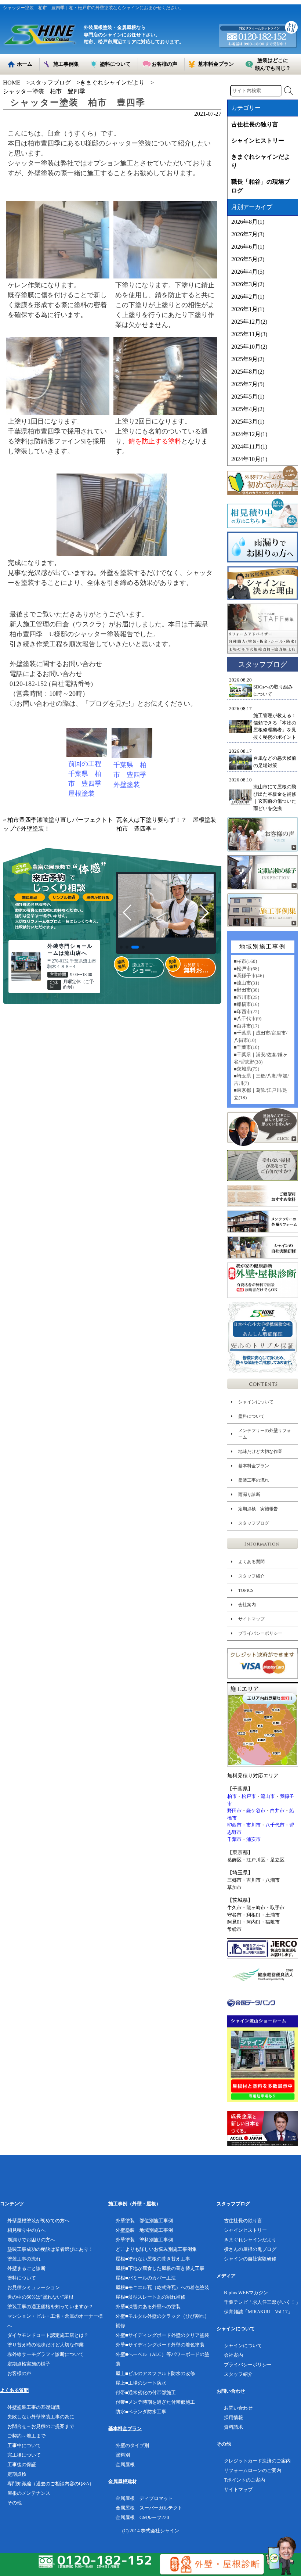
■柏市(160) (245, 961)
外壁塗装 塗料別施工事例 (144, 2240)
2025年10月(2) (249, 347)
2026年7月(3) (248, 234)
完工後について (24, 2455)
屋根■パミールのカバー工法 (146, 2278)
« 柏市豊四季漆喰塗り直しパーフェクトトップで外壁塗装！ (58, 824)
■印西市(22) (246, 1012)
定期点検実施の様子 (29, 2364)
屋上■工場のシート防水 (141, 2383)
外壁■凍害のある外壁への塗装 (148, 2307)
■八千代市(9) (248, 1019)
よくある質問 (251, 1562)
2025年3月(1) (248, 422)
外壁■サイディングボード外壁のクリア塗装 (162, 2335)
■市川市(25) (246, 997)
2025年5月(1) (248, 397)
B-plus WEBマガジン (246, 2293)
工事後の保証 (22, 2465)
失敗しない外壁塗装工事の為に (41, 2417)
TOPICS (246, 1590)
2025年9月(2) (248, 359)
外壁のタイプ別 (132, 2445)
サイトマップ (251, 1619)
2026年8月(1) (248, 222)
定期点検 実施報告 (258, 1509)
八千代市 (275, 1825)
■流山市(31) (246, 983)
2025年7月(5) (248, 384)
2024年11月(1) (249, 447)
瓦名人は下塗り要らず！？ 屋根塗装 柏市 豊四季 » (169, 824)
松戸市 (249, 1796)
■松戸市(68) (246, 969)
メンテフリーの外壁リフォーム (265, 1434)
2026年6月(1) (248, 247)
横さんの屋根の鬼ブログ (250, 2249)
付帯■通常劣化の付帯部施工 (146, 2392)
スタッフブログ (50, 82)
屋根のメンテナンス (29, 2493)
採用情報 (233, 2417)
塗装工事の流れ (254, 1480)
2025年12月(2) (249, 322)
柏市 (232, 1796)
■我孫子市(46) (249, 976)
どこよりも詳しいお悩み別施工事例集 (156, 2249)
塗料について (251, 1416)
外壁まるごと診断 (26, 2268)
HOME (12, 82)
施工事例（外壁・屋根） (135, 2204)
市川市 (253, 1825)
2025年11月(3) (249, 334)
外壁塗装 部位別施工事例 (144, 2221)
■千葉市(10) (246, 1047)
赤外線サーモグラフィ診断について (46, 2354)
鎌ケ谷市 (256, 1811)
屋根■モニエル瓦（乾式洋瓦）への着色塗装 (162, 2287)
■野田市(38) (246, 990)
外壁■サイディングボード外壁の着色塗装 (160, 2345)
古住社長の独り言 (255, 124)
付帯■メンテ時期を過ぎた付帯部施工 (155, 2402)
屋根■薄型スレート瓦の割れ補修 (150, 2297)
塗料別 (123, 2455)
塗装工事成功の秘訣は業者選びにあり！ (50, 2249)
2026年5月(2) (248, 259)
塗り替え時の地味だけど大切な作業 (46, 2345)
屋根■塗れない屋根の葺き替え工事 (153, 2259)
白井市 (277, 1811)
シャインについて (256, 1402)
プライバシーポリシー (260, 1633)
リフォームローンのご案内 (253, 2470)
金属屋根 (125, 2465)
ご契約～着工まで (26, 2436)
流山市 (268, 1796)
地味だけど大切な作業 (260, 1451)
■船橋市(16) (246, 1004)
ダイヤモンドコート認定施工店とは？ (48, 2335)
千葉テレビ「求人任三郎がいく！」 (262, 2302)
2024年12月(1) (249, 434)
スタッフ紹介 (251, 1576)
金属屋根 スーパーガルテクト (149, 2508)
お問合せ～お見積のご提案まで (41, 2426)
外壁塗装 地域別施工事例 (144, 2230)
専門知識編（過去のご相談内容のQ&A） (51, 2484)
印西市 (234, 1825)
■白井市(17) (246, 1026)
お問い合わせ (238, 2408)
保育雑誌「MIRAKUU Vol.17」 (258, 2312)
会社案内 (247, 1605)
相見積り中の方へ (26, 2230)
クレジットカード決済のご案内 (257, 2461)
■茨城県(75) (246, 1069)
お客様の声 (19, 2373)
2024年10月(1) (249, 459)
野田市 (234, 1811)
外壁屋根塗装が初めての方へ (38, 2221)
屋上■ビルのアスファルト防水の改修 (155, 2373)
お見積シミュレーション (34, 2287)
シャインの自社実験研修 (250, 2259)
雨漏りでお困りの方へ (31, 2240)
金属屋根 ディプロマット (144, 2498)
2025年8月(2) (248, 372)
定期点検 (17, 2474)
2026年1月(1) (248, 309)
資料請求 (233, 2427)
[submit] (289, 91)
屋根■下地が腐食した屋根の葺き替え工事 (160, 2268)
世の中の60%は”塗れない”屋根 (40, 2297)
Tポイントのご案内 (244, 2480)
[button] (121, 947)
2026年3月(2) (248, 284)
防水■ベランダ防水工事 (141, 2412)
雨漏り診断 (249, 1494)
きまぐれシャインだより (112, 82)
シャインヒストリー (258, 141)
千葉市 (234, 1839)
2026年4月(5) (248, 272)
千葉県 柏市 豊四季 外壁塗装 (133, 775)
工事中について (24, 2445)
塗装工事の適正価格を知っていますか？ (50, 2307)
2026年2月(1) (248, 297)
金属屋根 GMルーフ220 (142, 2517)
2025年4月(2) (248, 409)
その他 (14, 2503)
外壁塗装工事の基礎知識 (34, 2407)
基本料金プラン (254, 1466)
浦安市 (253, 1839)
